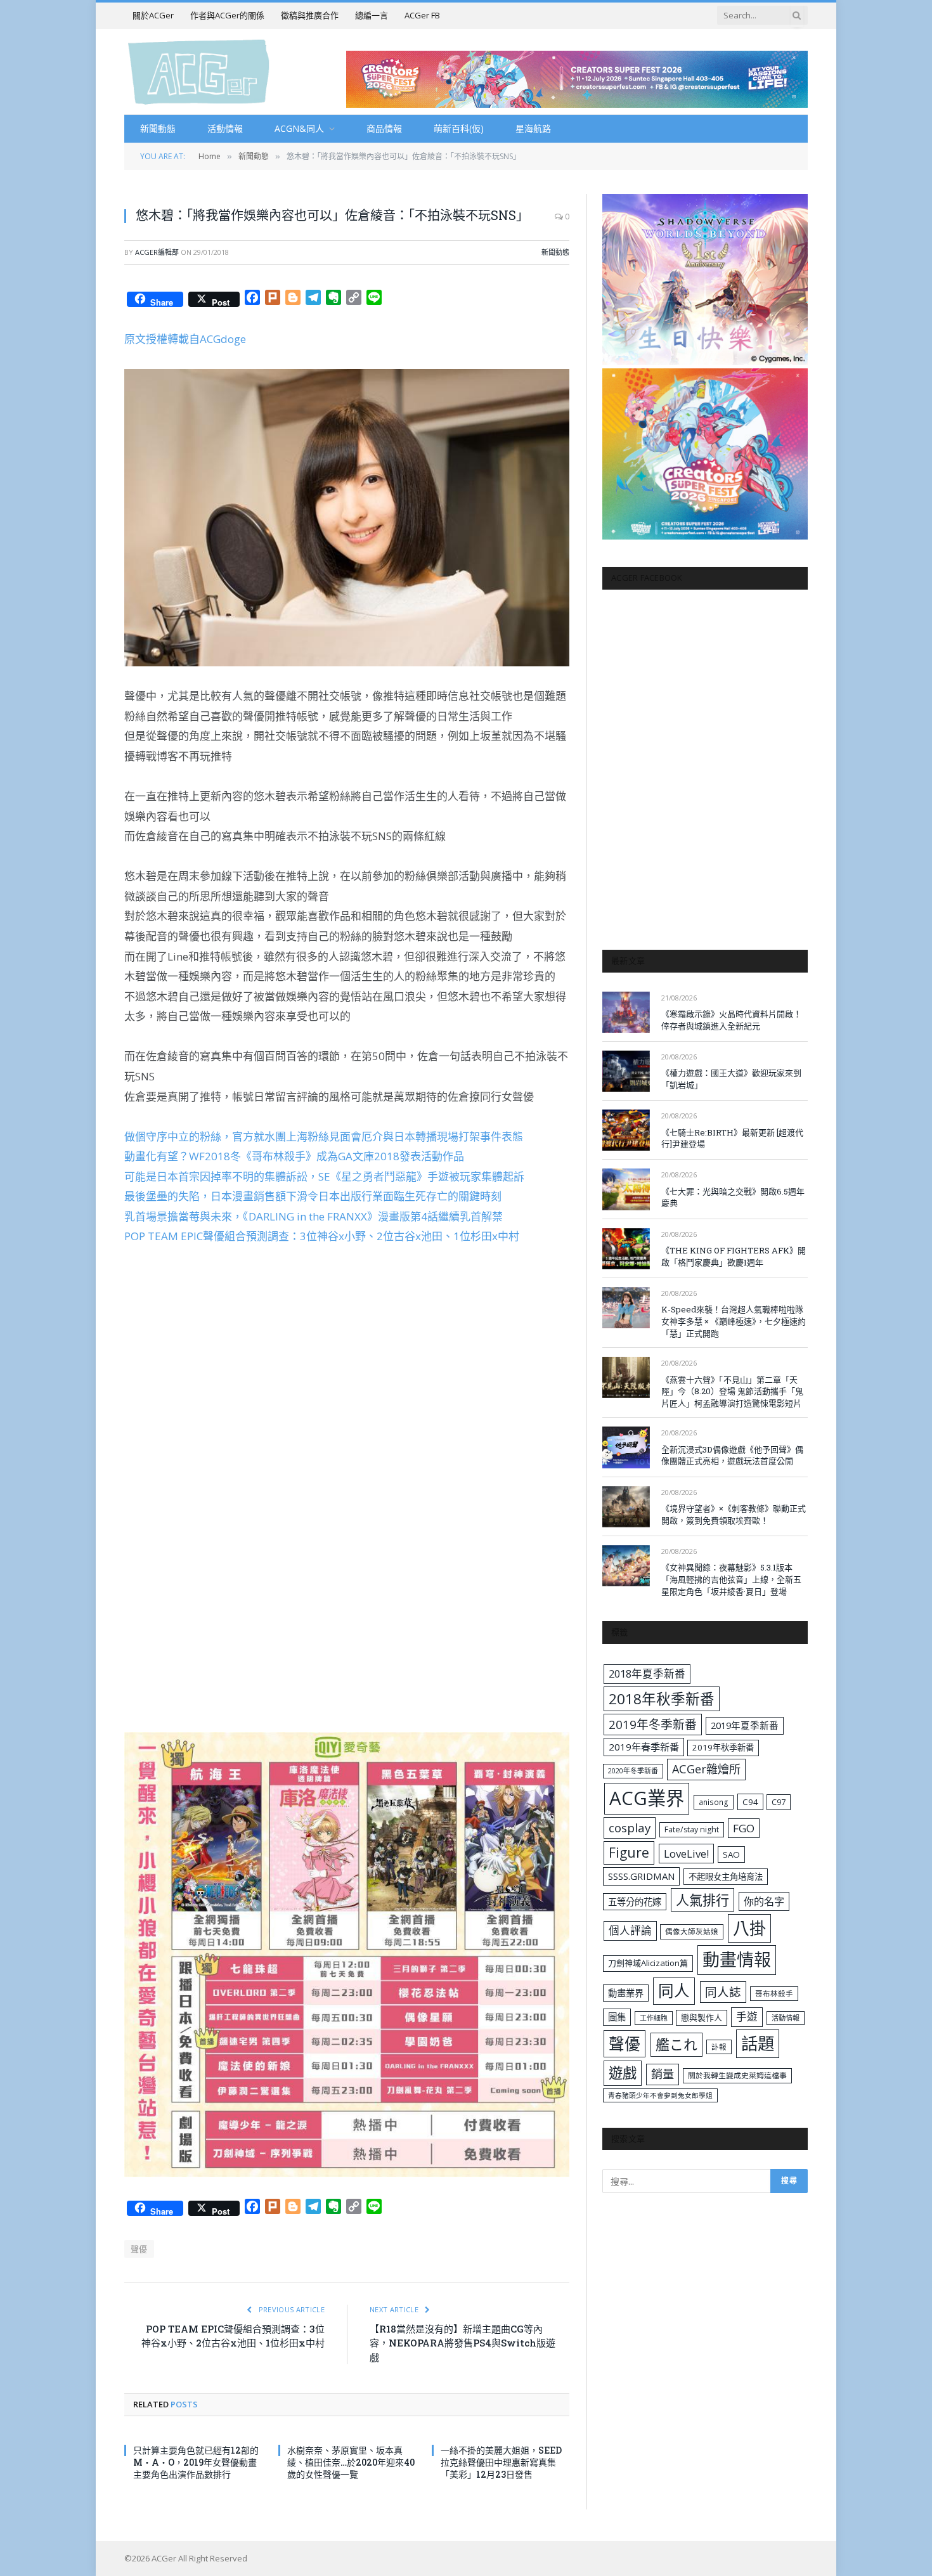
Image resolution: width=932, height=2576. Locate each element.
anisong (714, 1802)
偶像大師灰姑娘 (692, 1932)
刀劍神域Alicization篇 (648, 1963)
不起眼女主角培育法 (726, 1877)
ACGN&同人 (299, 128)
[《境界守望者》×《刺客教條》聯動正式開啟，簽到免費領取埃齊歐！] (626, 1507)
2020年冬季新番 (633, 1770)
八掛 (749, 1928)
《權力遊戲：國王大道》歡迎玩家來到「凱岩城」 (731, 1079)
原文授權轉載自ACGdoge (185, 339)
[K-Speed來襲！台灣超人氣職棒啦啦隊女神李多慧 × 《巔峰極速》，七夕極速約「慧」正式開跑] (626, 1308)
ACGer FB (422, 15)
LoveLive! (686, 1854)
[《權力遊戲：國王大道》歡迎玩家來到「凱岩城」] (626, 1071)
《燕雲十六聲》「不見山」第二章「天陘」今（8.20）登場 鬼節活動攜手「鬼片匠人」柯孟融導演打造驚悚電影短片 (732, 1391)
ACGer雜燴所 (706, 1769)
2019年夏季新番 (745, 1725)
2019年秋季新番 (723, 1747)
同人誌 (723, 1992)
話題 (758, 2043)
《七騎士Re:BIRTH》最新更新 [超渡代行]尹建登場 (732, 1138)
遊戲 (623, 2073)
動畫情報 (737, 1959)
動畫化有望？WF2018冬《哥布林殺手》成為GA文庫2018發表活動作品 (294, 1156)
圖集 (617, 2017)
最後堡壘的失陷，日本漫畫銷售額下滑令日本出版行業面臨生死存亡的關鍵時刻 (313, 1196)
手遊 (747, 2016)
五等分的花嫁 (635, 1902)
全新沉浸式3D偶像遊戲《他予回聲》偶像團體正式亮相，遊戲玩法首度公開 (732, 1455)
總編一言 (372, 15)
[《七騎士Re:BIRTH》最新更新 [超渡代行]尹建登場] (626, 1130)
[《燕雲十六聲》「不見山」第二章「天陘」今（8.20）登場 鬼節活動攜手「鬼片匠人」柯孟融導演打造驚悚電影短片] (626, 1377)
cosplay (630, 1828)
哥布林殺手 (774, 1994)
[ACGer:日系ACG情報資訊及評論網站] (199, 71)
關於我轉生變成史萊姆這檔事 (737, 2075)
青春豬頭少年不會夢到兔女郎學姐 (660, 2095)
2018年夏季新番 (647, 1673)
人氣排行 (702, 1900)
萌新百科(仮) (459, 128)
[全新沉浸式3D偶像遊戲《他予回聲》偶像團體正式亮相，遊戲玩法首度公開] (626, 1447)
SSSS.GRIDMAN (641, 1876)
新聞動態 (158, 128)
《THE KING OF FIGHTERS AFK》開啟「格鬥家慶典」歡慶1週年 (734, 1256)
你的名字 (764, 1901)
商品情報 (384, 128)
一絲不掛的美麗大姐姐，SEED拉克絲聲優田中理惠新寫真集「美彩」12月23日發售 (501, 2462)
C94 (750, 1802)
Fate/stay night (692, 1829)
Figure (629, 1853)
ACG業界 (647, 1798)
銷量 (663, 2074)
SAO (731, 1854)
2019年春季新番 (644, 1747)
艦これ (676, 2044)
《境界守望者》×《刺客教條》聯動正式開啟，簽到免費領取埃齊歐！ (734, 1514)
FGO (744, 1828)
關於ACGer (153, 15)
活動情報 (225, 128)
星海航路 (533, 128)
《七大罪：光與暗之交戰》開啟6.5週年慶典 (733, 1197)
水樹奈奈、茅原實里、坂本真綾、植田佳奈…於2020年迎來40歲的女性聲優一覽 (351, 2462)
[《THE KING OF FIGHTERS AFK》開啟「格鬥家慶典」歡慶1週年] (626, 1249)
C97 (779, 1802)
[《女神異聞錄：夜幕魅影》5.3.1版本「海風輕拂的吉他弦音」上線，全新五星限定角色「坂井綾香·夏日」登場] (626, 1566)
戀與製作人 (702, 2017)
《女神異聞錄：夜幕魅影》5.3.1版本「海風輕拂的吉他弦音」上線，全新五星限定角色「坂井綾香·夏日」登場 (731, 1579)
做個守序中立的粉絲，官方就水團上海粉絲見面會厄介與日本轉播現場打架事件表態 (324, 1136)
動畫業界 (626, 1993)
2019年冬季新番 (653, 1725)
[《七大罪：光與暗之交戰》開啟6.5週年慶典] (626, 1189)
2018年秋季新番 (662, 1699)
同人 (674, 1990)
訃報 (719, 2047)
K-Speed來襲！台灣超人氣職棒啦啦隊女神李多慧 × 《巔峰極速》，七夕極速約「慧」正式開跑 (734, 1321)
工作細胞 (654, 2018)
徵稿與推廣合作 (310, 15)
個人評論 (630, 1930)
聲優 (139, 2249)
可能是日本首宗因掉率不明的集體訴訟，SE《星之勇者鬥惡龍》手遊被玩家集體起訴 (324, 1176)
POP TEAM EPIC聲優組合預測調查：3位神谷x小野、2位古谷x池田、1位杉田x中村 (322, 1236)
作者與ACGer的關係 (227, 15)
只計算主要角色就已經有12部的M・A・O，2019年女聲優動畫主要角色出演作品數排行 (196, 2462)
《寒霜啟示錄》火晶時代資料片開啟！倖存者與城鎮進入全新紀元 (731, 1020)
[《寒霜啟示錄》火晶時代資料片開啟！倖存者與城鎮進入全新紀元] (626, 1012)
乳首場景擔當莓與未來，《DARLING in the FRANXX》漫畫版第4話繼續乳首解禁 (314, 1216)
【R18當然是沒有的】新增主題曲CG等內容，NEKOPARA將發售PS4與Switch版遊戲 (463, 2343)
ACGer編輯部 (157, 252)
